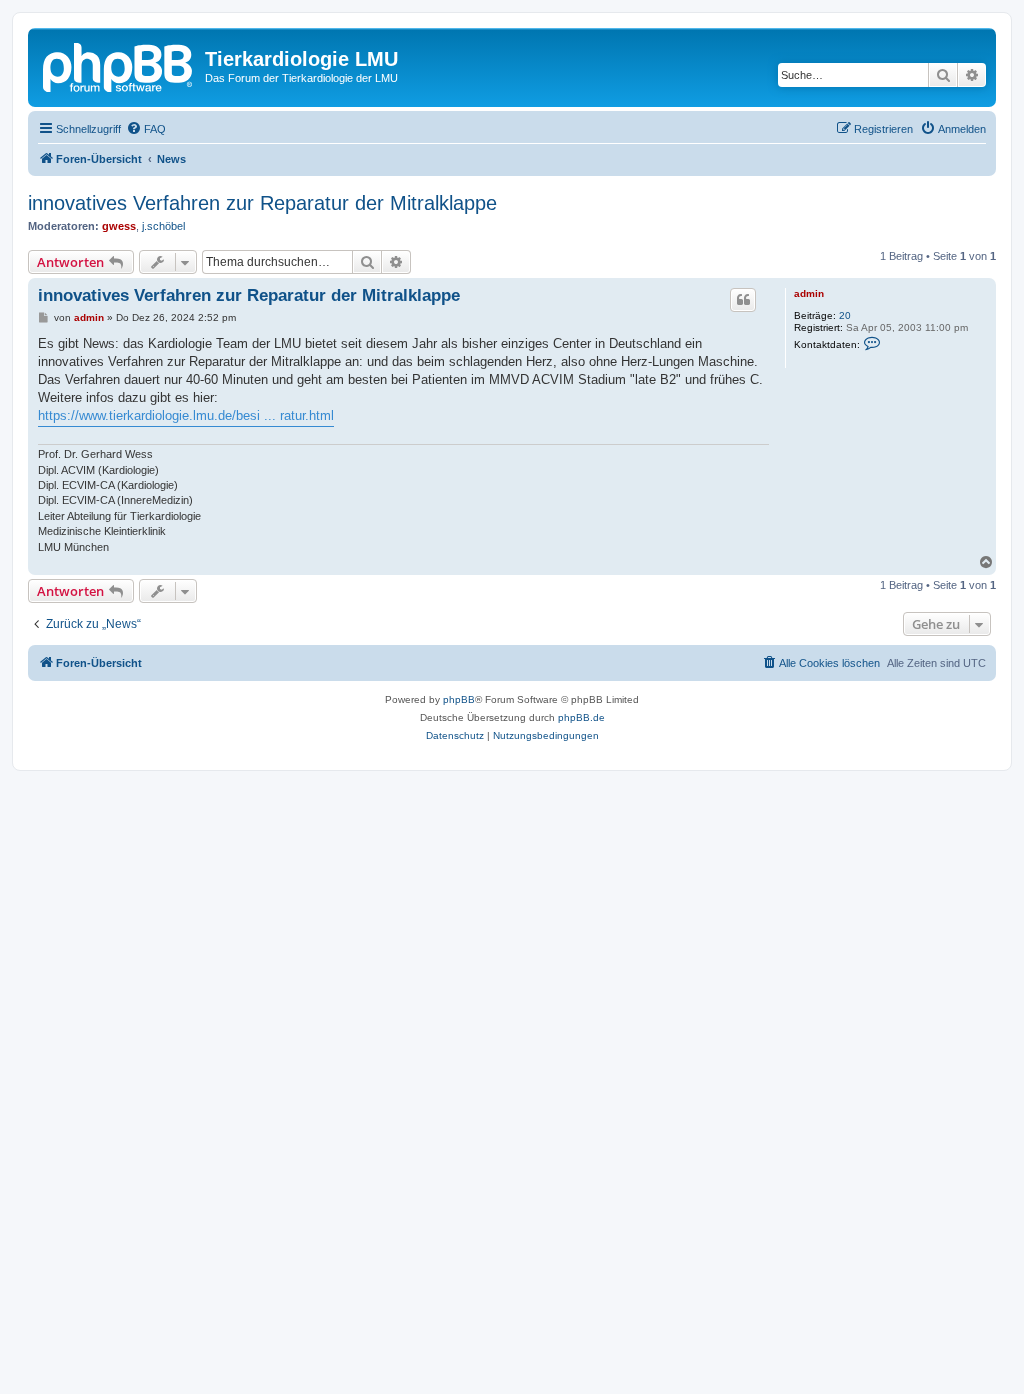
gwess (119, 226)
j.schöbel (163, 226)
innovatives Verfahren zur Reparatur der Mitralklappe (262, 203)
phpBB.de (581, 717)
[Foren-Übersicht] (119, 65)
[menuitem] (146, 129)
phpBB (459, 699)
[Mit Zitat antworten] (743, 300)
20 (845, 315)
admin (809, 293)
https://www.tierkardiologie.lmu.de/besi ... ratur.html (186, 415)
